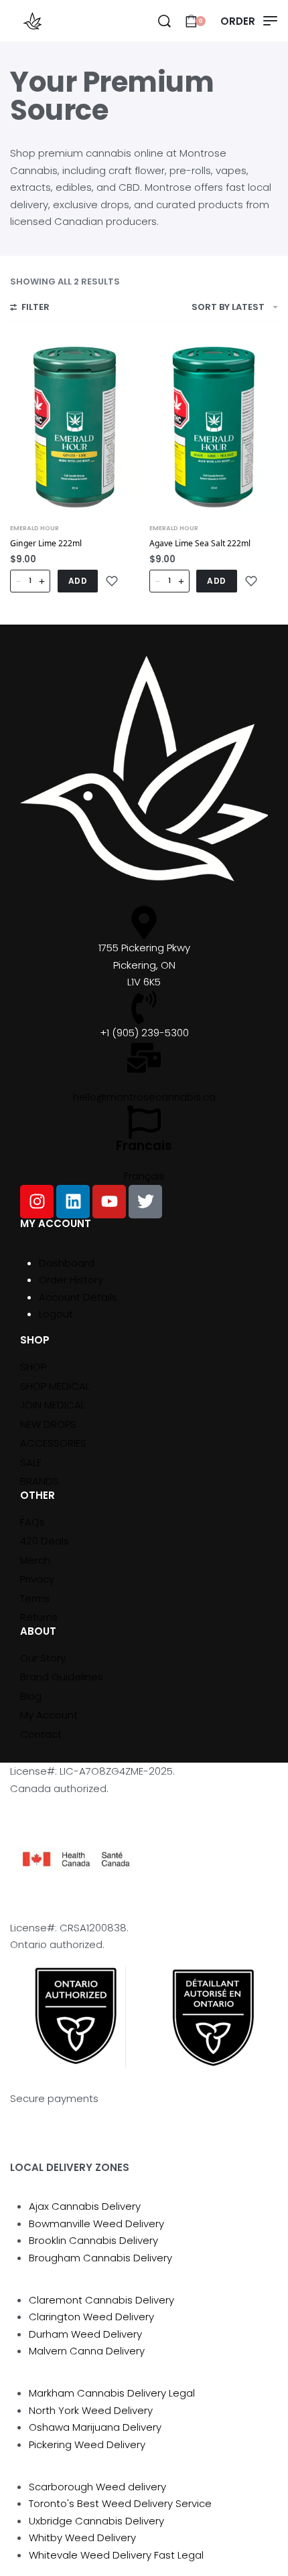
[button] (78, 581)
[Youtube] (109, 1202)
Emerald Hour (34, 528)
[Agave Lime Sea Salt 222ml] (214, 427)
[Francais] (144, 1122)
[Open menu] (249, 21)
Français (144, 1176)
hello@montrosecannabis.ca (144, 1097)
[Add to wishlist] (112, 581)
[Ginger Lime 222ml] (75, 427)
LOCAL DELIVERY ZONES (70, 2167)
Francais (144, 1146)
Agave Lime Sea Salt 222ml (200, 543)
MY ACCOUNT (56, 1223)
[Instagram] (37, 1202)
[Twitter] (145, 1202)
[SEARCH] (164, 21)
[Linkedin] (73, 1202)
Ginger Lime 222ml (46, 543)
